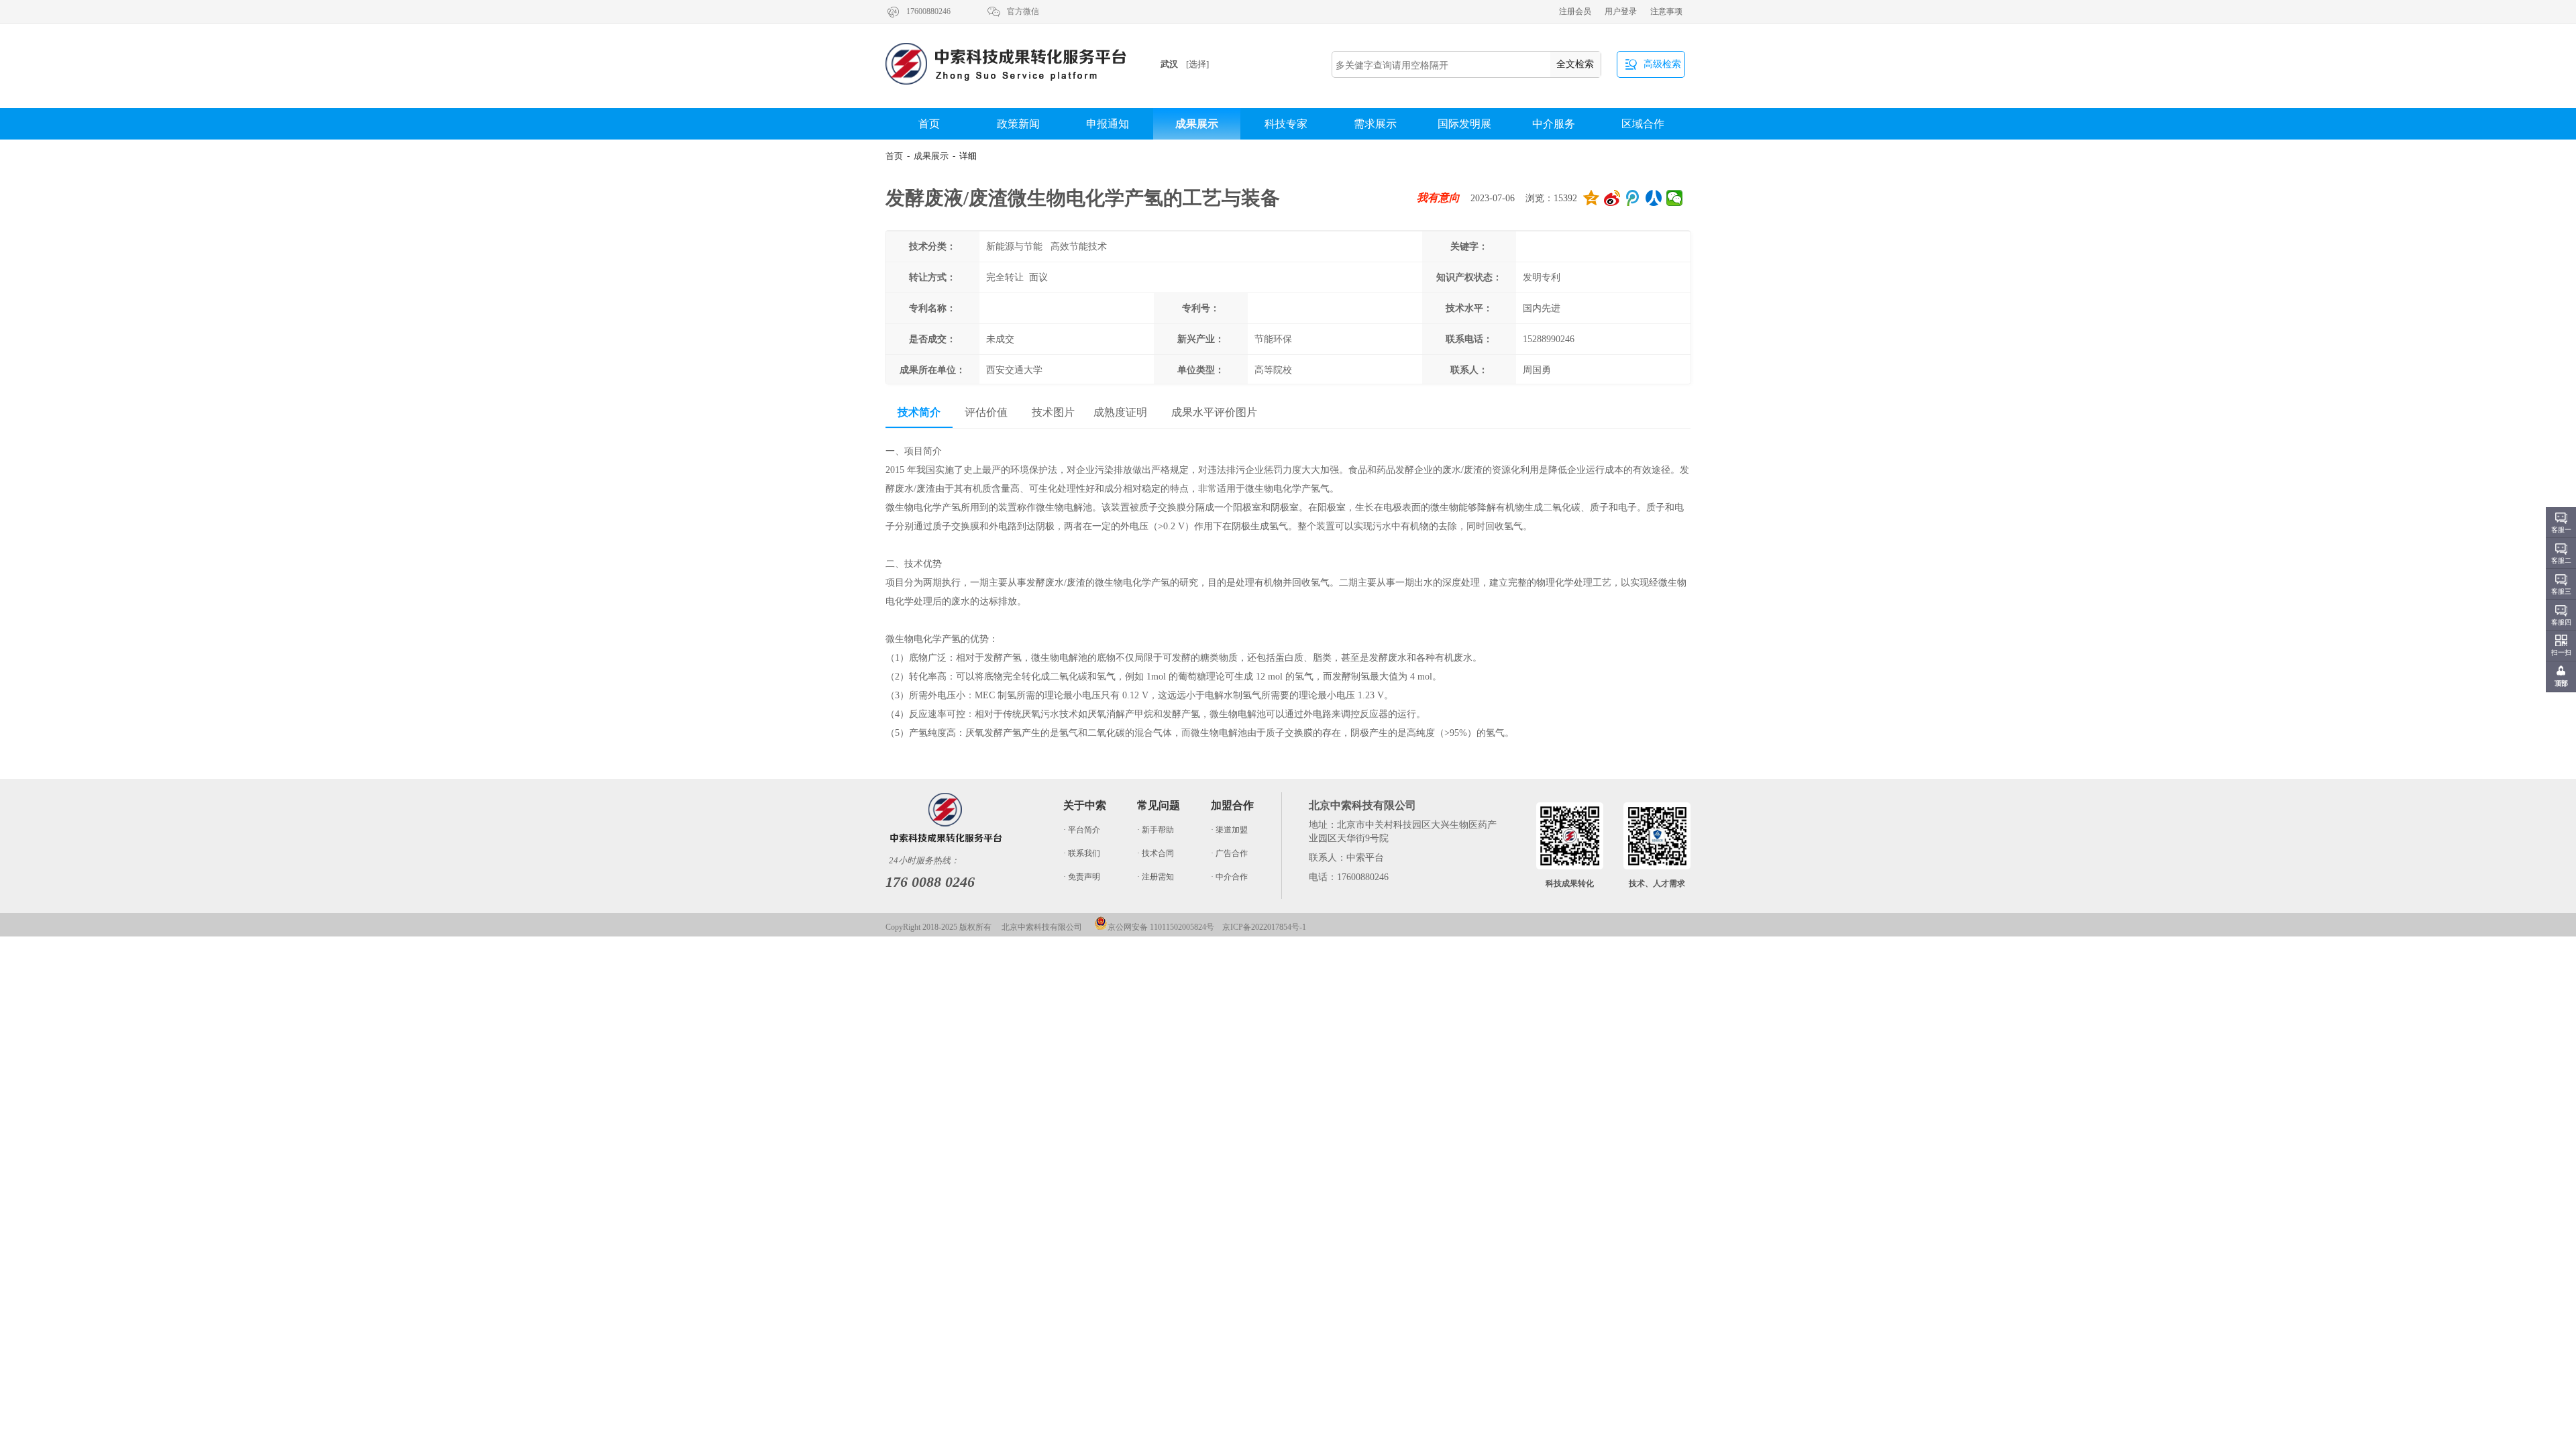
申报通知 (1108, 124)
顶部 (2561, 683)
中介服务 (1554, 124)
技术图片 (1053, 412)
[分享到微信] (1675, 198)
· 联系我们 (1082, 853)
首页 (929, 124)
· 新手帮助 (1156, 830)
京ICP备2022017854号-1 (1264, 927)
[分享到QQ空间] (1592, 198)
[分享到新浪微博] (1612, 198)
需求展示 (1375, 124)
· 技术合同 (1156, 853)
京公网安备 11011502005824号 (1161, 927)
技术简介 (919, 412)
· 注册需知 (1156, 877)
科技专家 (1286, 124)
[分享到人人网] (1654, 198)
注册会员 (1575, 11)
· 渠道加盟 (1229, 830)
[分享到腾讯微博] (1633, 198)
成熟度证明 (1120, 412)
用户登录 (1621, 11)
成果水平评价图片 (1214, 412)
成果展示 (1197, 124)
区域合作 (1643, 124)
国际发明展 (1464, 124)
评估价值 (986, 412)
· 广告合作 (1229, 853)
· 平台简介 (1082, 830)
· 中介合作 (1229, 877)
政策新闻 (1018, 124)
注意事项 (1666, 11)
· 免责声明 (1082, 877)
